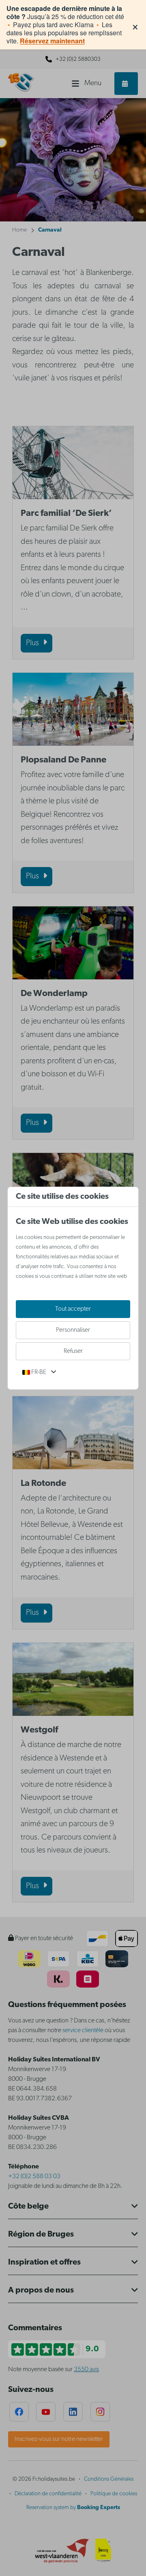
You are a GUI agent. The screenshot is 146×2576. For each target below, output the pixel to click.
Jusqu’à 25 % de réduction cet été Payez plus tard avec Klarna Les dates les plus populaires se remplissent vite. (65, 25)
